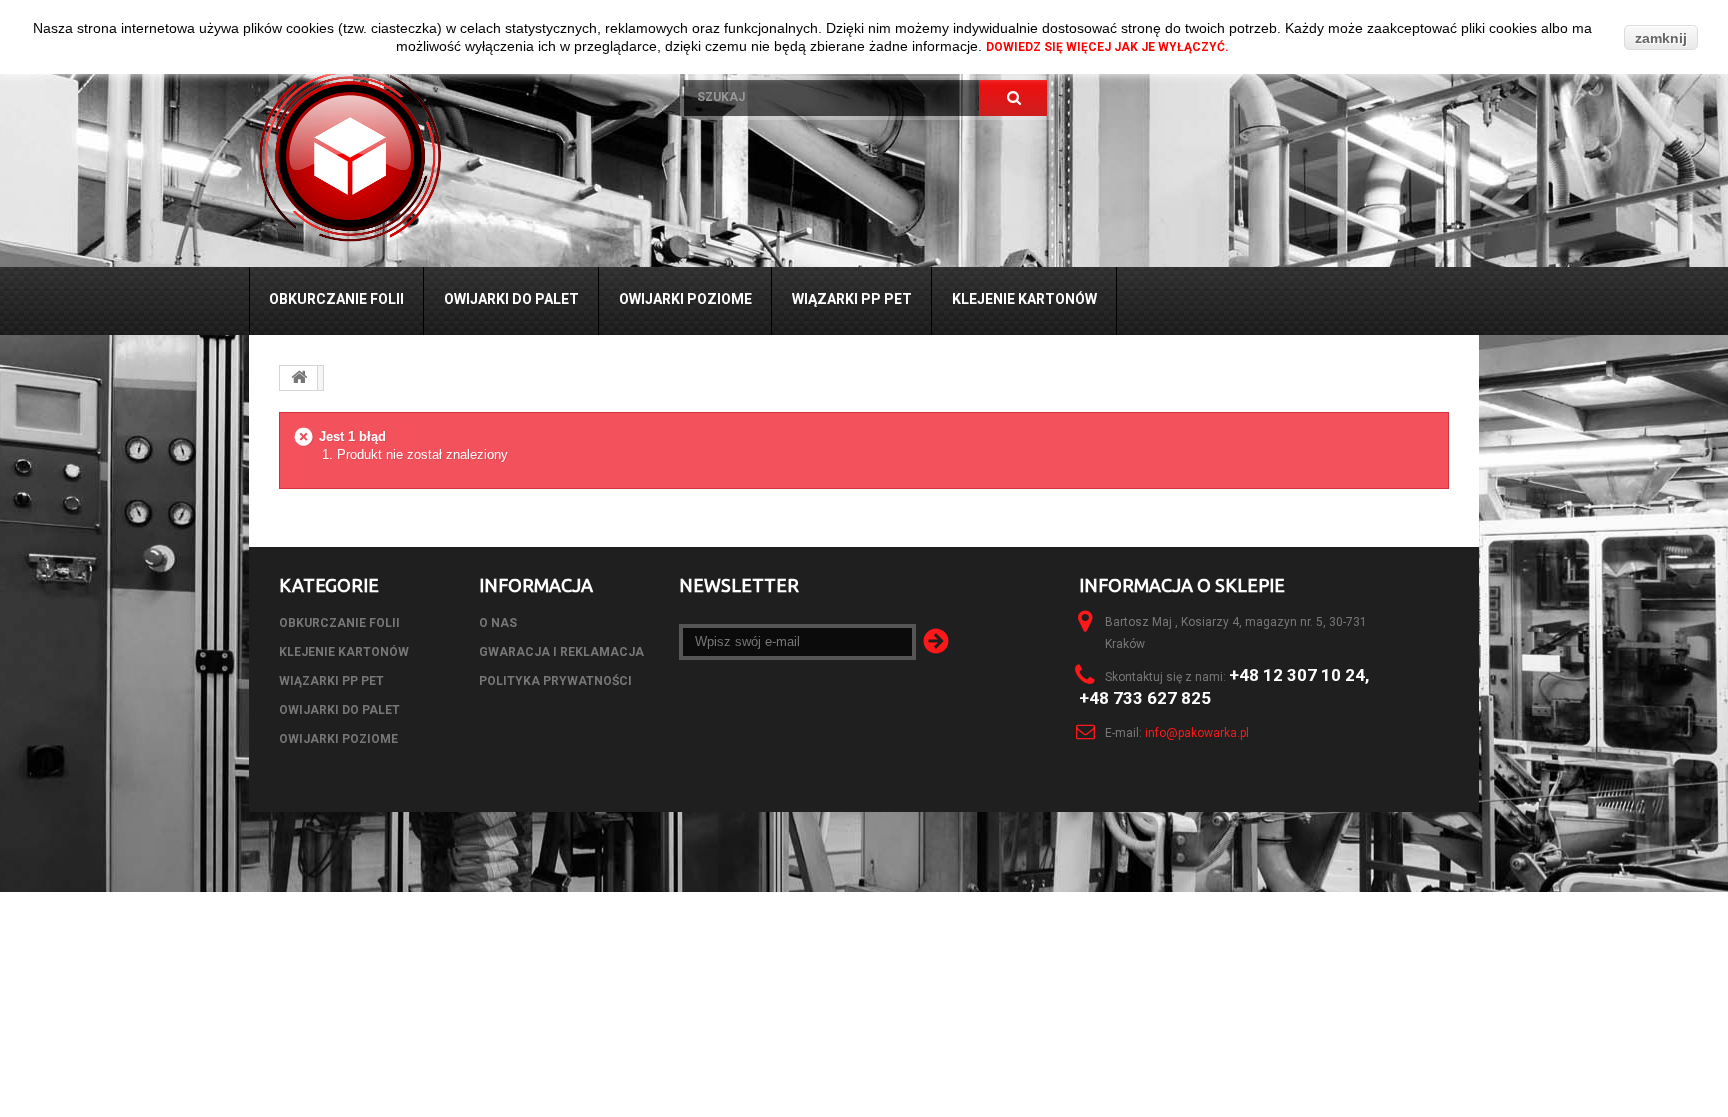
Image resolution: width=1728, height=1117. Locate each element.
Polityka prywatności (555, 681)
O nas (498, 623)
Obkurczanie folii (336, 299)
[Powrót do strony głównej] (299, 378)
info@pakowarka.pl (1197, 733)
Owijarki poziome (685, 299)
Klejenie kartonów (1024, 299)
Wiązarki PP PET (852, 299)
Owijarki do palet (511, 299)
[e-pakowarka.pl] (451, 156)
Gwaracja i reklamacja (561, 652)
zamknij (1661, 38)
